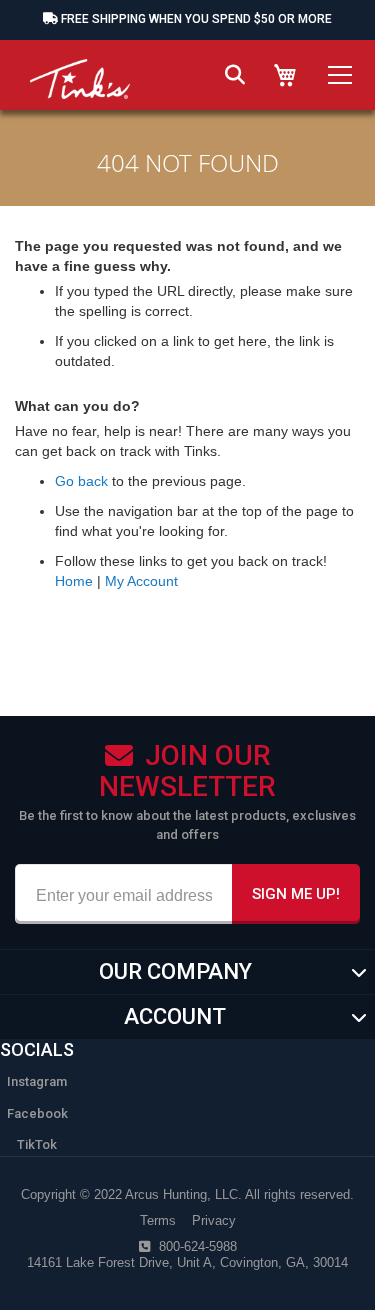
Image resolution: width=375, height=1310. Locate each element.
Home (74, 581)
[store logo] (80, 70)
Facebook (37, 1113)
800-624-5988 (196, 1246)
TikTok (37, 1144)
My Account (141, 581)
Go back (81, 481)
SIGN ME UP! (296, 894)
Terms (158, 1220)
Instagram (37, 1081)
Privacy (214, 1220)
